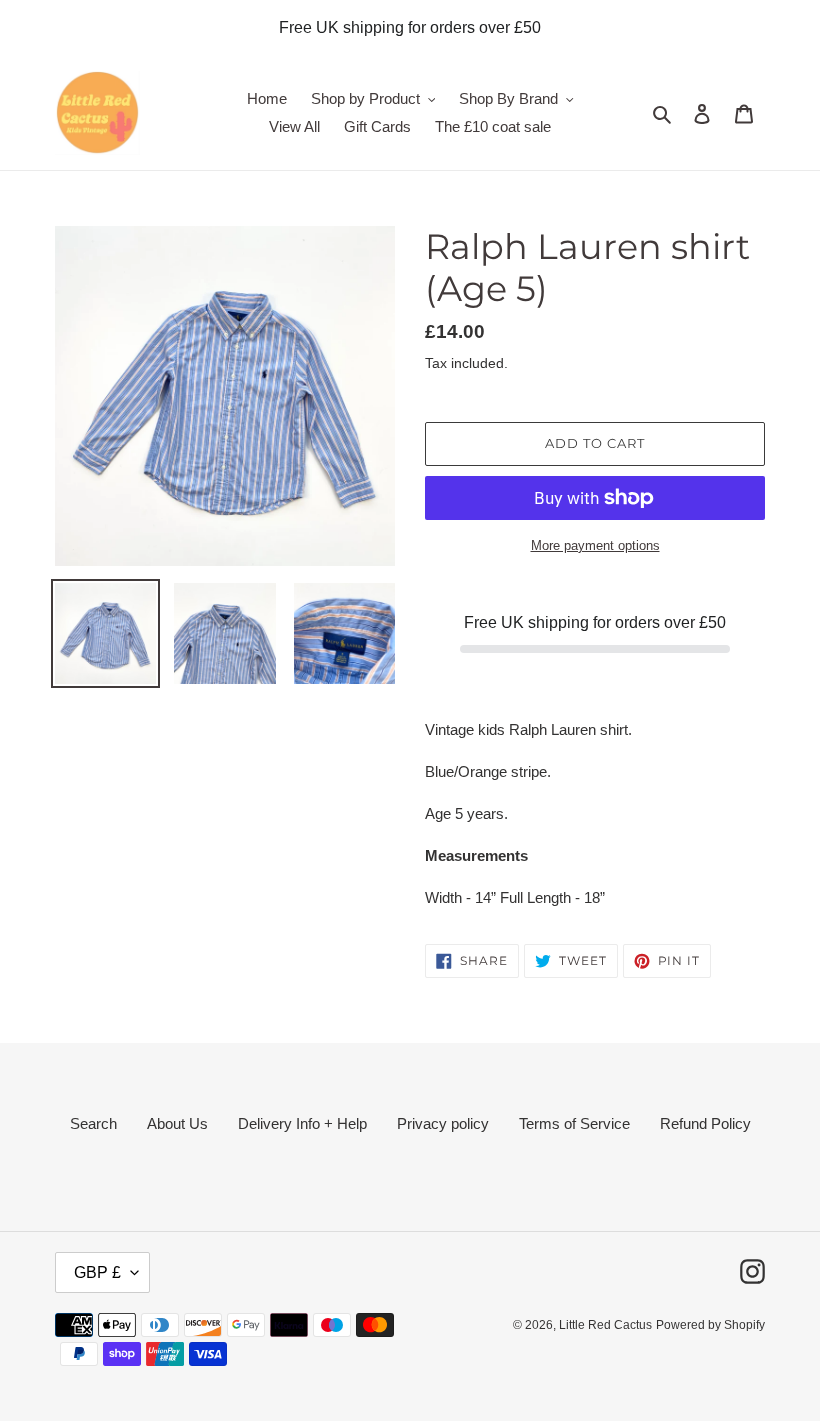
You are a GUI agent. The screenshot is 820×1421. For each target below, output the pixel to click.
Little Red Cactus (605, 1325)
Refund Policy (705, 1123)
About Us (177, 1123)
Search (93, 1123)
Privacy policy (443, 1123)
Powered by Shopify (710, 1325)
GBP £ (97, 1272)
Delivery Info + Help (302, 1123)
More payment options (595, 545)
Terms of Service (574, 1123)
